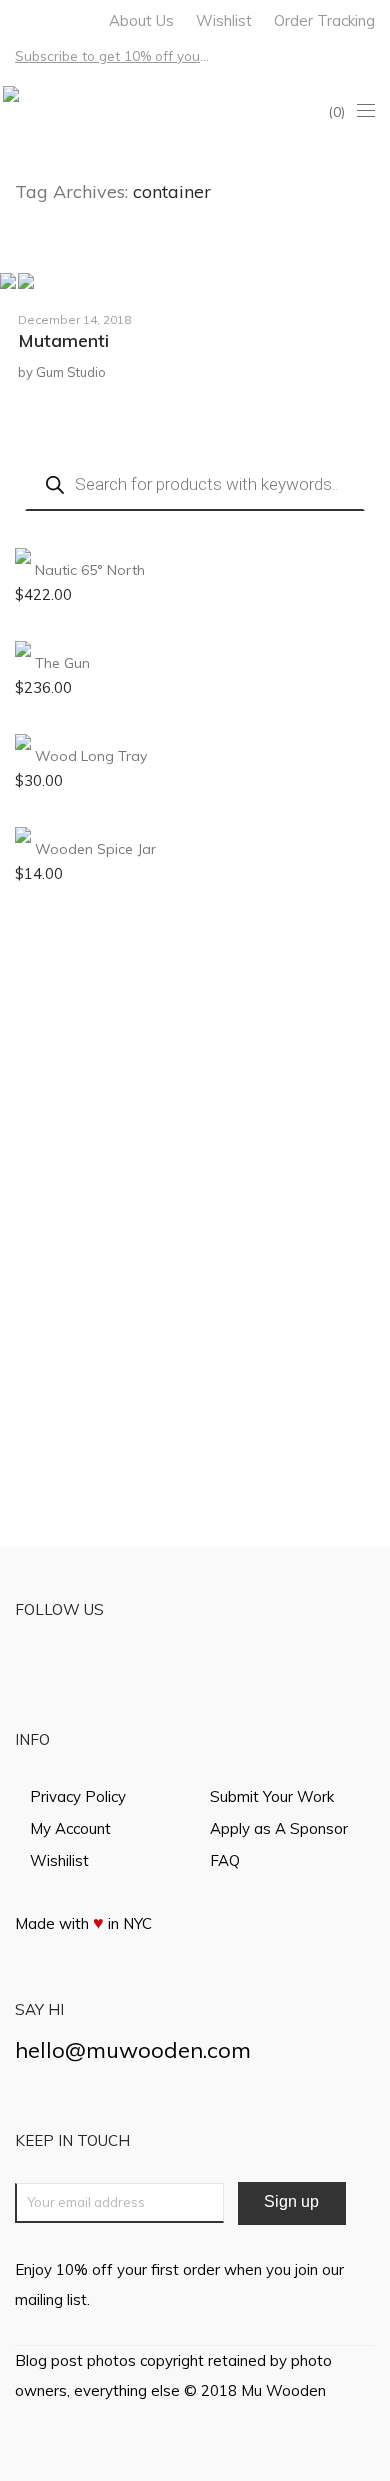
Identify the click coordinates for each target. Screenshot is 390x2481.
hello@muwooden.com (133, 2050)
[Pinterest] (72, 18)
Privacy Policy (78, 1796)
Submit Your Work (272, 1796)
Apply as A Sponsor (279, 1828)
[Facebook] (20, 18)
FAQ (225, 1860)
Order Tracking (324, 20)
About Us (141, 20)
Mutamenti (63, 340)
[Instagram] (46, 18)
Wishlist (224, 20)
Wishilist (59, 1860)
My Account (70, 1828)
